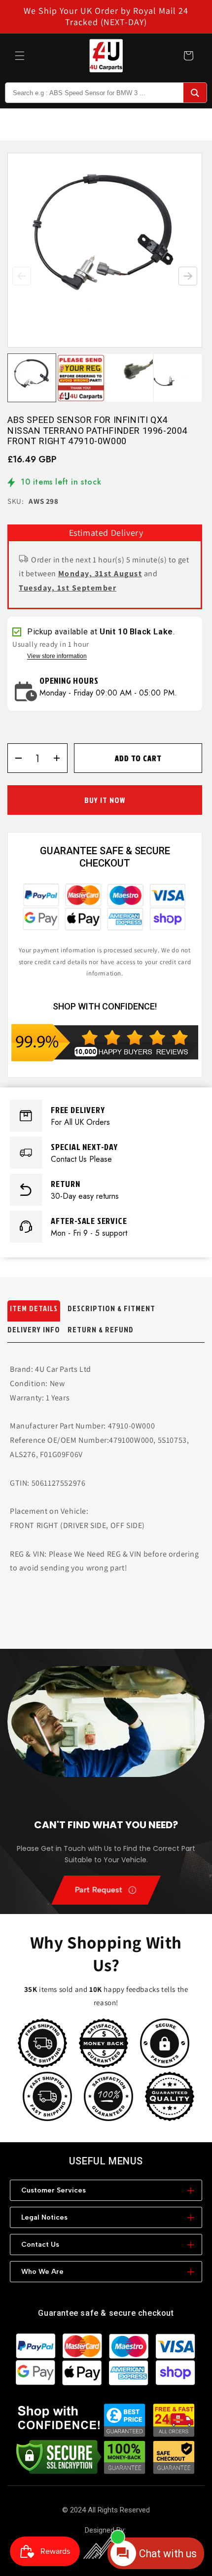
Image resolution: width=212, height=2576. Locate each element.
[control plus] (60, 758)
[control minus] (15, 758)
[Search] (195, 93)
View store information (57, 656)
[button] (20, 56)
